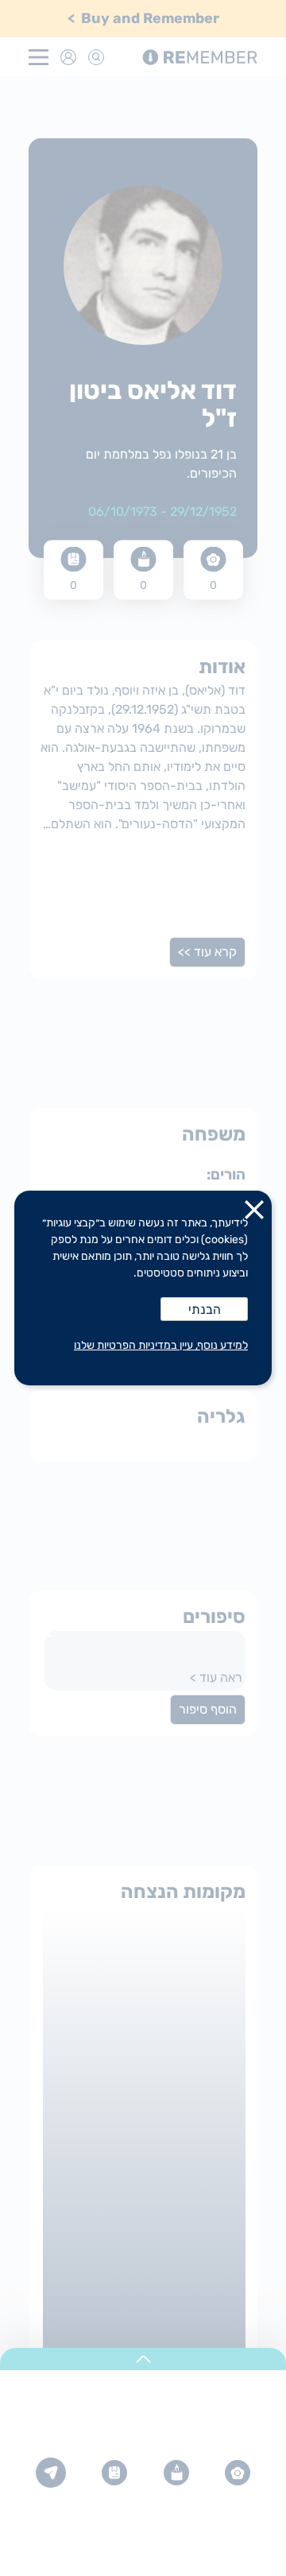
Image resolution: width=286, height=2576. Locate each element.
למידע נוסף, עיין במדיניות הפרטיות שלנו (161, 1345)
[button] (254, 1213)
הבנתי (205, 1309)
